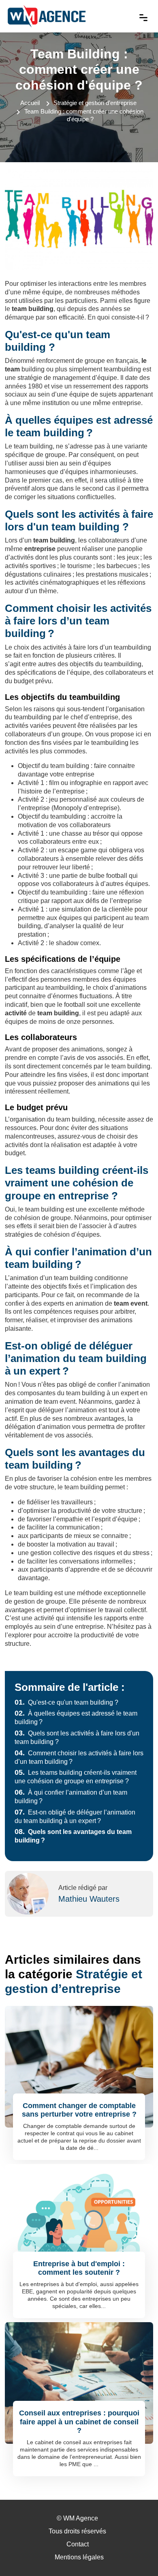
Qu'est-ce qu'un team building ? (66, 1702)
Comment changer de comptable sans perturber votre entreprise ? (79, 2110)
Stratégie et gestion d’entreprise (95, 103)
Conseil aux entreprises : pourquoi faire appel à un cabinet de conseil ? (79, 2422)
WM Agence (81, 2518)
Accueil (30, 103)
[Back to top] (136, 2554)
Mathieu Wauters (89, 1899)
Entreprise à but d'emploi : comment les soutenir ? (79, 2268)
